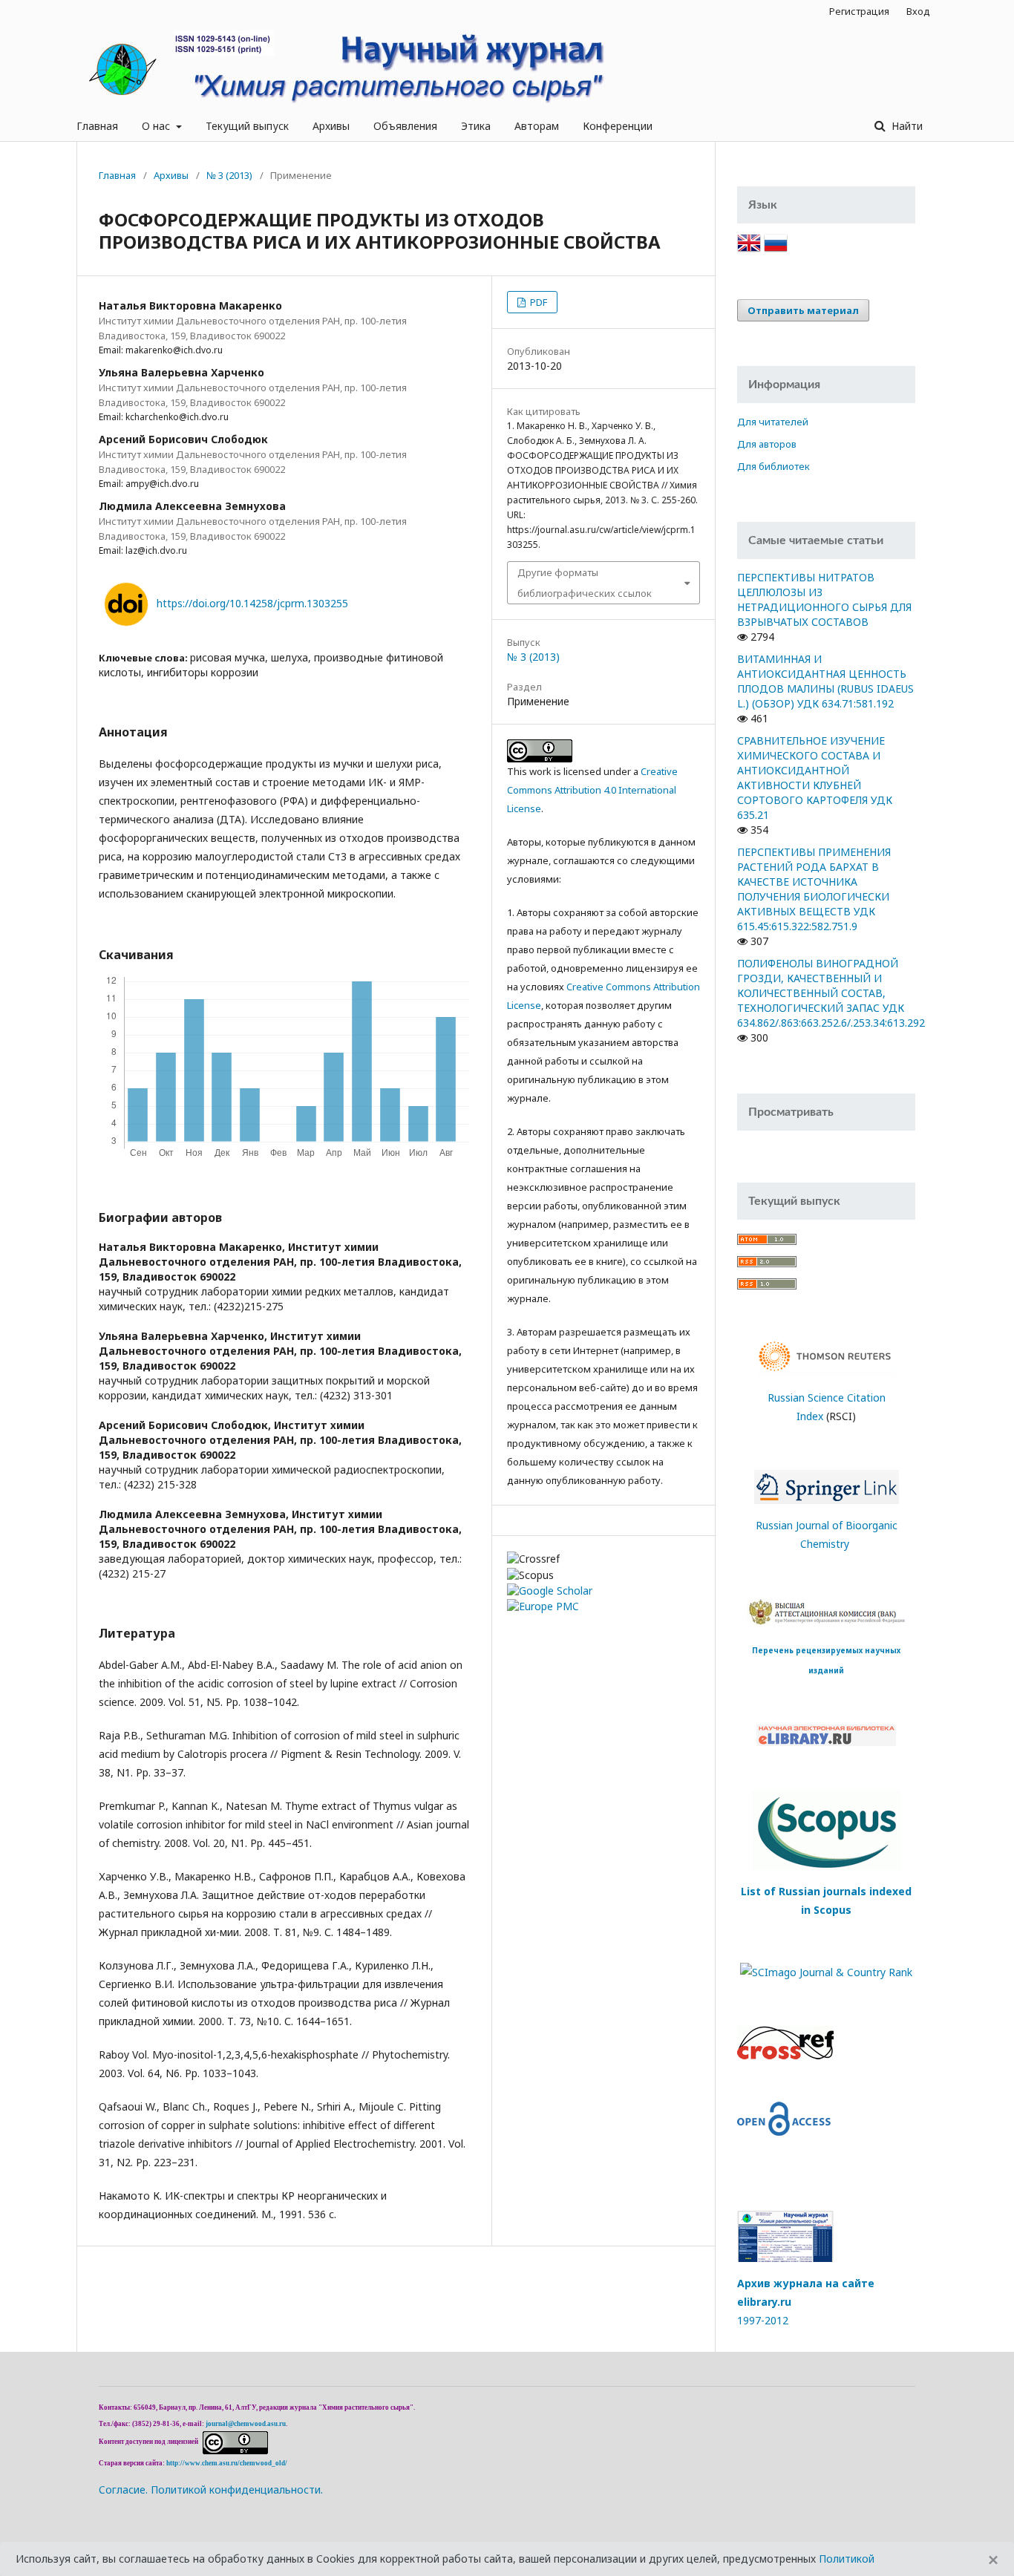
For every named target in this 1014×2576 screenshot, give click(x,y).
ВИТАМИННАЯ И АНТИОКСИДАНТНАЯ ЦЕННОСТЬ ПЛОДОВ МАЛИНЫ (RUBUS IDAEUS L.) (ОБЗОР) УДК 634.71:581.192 (825, 681)
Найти (906, 126)
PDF (537, 302)
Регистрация (859, 11)
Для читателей (773, 422)
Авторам (537, 126)
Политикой (847, 2559)
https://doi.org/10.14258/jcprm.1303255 (252, 603)
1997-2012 (763, 2320)
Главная (97, 126)
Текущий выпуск (247, 126)
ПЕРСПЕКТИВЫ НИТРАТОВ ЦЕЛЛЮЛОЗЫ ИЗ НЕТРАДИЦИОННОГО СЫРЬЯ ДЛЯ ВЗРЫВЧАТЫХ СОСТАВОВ (824, 599)
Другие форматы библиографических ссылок (585, 583)
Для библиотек (773, 466)
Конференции (618, 126)
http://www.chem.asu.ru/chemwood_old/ (227, 2463)
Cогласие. (123, 2490)
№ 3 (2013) (229, 175)
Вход (918, 11)
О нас (157, 126)
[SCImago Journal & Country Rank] (826, 1971)
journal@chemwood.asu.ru (246, 2424)
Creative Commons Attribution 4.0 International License (592, 790)
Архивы (331, 126)
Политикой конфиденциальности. (237, 2490)
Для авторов (767, 444)
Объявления (405, 126)
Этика (476, 126)
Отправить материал (803, 310)
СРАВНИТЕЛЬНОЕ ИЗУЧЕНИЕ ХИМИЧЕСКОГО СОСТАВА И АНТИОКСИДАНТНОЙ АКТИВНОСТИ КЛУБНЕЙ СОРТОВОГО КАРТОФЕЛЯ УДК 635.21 (815, 778)
